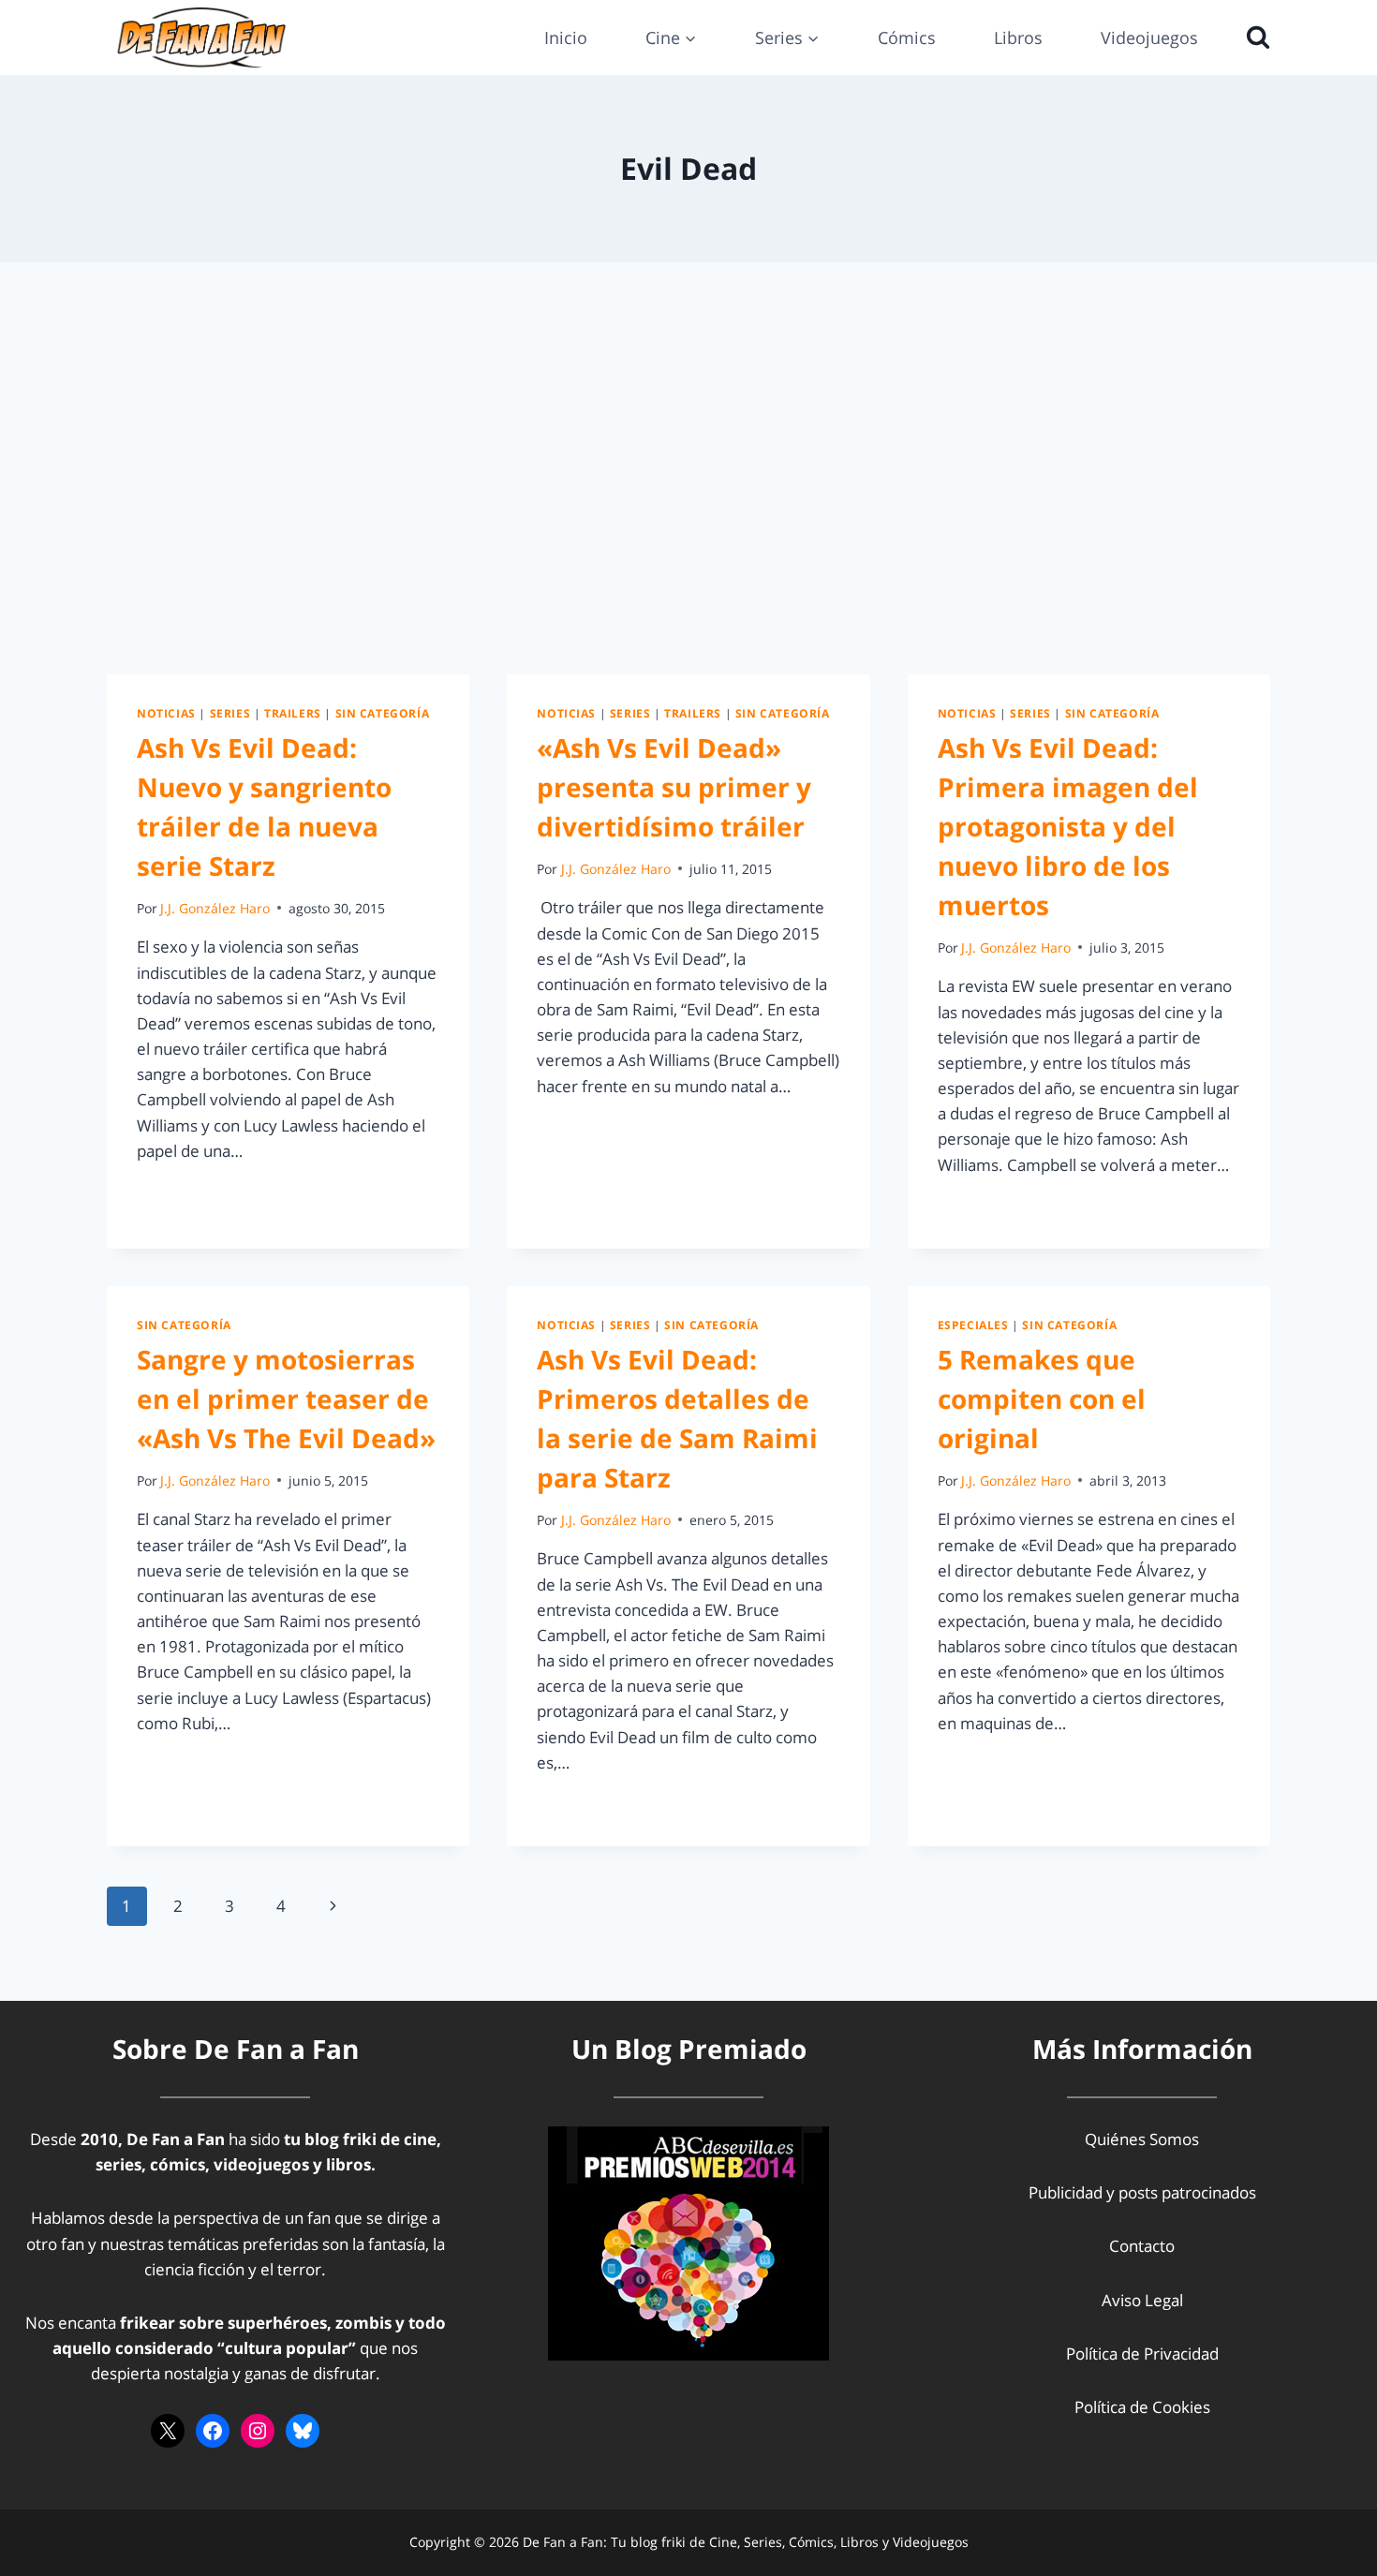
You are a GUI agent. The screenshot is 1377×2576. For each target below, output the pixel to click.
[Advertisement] (688, 468)
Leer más (181, 1193)
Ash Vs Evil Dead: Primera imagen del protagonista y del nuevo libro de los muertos (1068, 826)
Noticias (166, 713)
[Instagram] (258, 2431)
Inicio (566, 37)
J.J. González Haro (215, 908)
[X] (168, 2431)
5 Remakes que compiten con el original (1042, 1399)
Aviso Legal (1142, 2300)
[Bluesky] (303, 2431)
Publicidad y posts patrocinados (1142, 2192)
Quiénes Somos (1142, 2139)
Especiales (973, 1325)
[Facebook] (213, 2431)
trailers (293, 713)
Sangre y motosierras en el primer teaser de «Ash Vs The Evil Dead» (286, 1399)
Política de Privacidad (1142, 2354)
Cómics (907, 37)
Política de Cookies (1142, 2407)
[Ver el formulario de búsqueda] (1253, 37)
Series (230, 713)
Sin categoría (383, 713)
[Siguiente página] (333, 1906)
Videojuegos (1149, 37)
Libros (1018, 37)
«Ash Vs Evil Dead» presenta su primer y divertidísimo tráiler (674, 787)
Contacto (1142, 2246)
